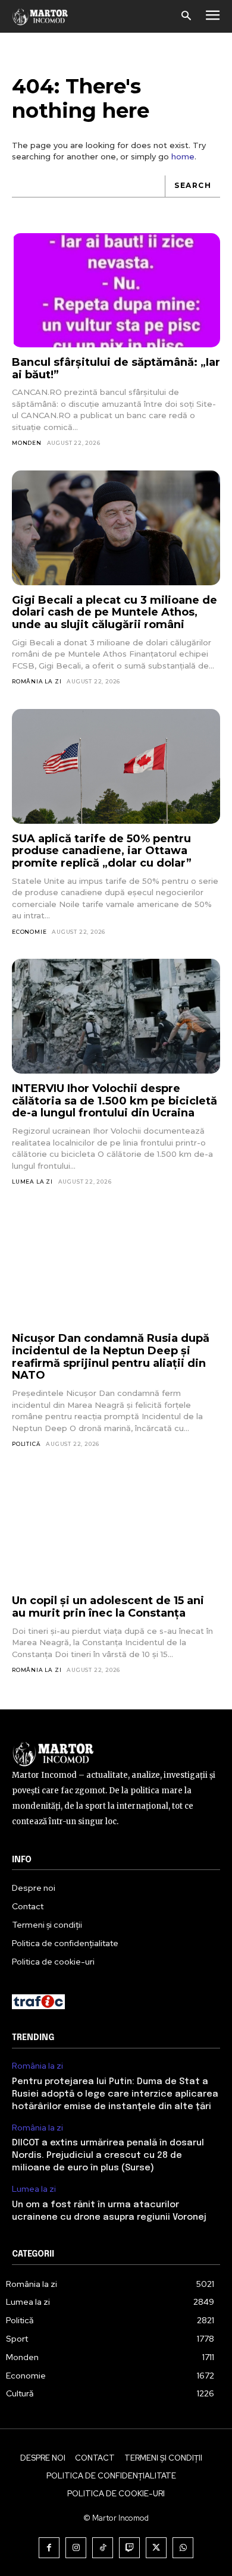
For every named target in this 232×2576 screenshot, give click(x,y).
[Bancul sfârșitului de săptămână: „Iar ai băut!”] (116, 291)
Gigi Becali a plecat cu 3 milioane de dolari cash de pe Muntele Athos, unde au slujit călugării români (115, 612)
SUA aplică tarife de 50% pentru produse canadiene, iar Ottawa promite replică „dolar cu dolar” (102, 851)
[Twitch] (129, 2548)
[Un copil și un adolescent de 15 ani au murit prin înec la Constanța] (116, 1529)
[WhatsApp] (183, 2548)
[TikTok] (103, 2548)
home (183, 156)
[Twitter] (156, 2548)
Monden (27, 443)
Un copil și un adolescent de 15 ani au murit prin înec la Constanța (108, 1607)
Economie (29, 932)
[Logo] (40, 16)
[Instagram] (76, 2548)
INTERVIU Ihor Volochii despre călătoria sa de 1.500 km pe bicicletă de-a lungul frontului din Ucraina (115, 1101)
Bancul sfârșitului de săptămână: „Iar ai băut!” (116, 368)
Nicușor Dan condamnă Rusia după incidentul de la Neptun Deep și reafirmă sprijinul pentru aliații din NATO (111, 1357)
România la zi (37, 681)
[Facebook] (49, 2548)
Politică (26, 1444)
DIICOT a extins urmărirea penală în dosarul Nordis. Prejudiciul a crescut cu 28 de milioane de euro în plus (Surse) (108, 2155)
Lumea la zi (32, 1182)
